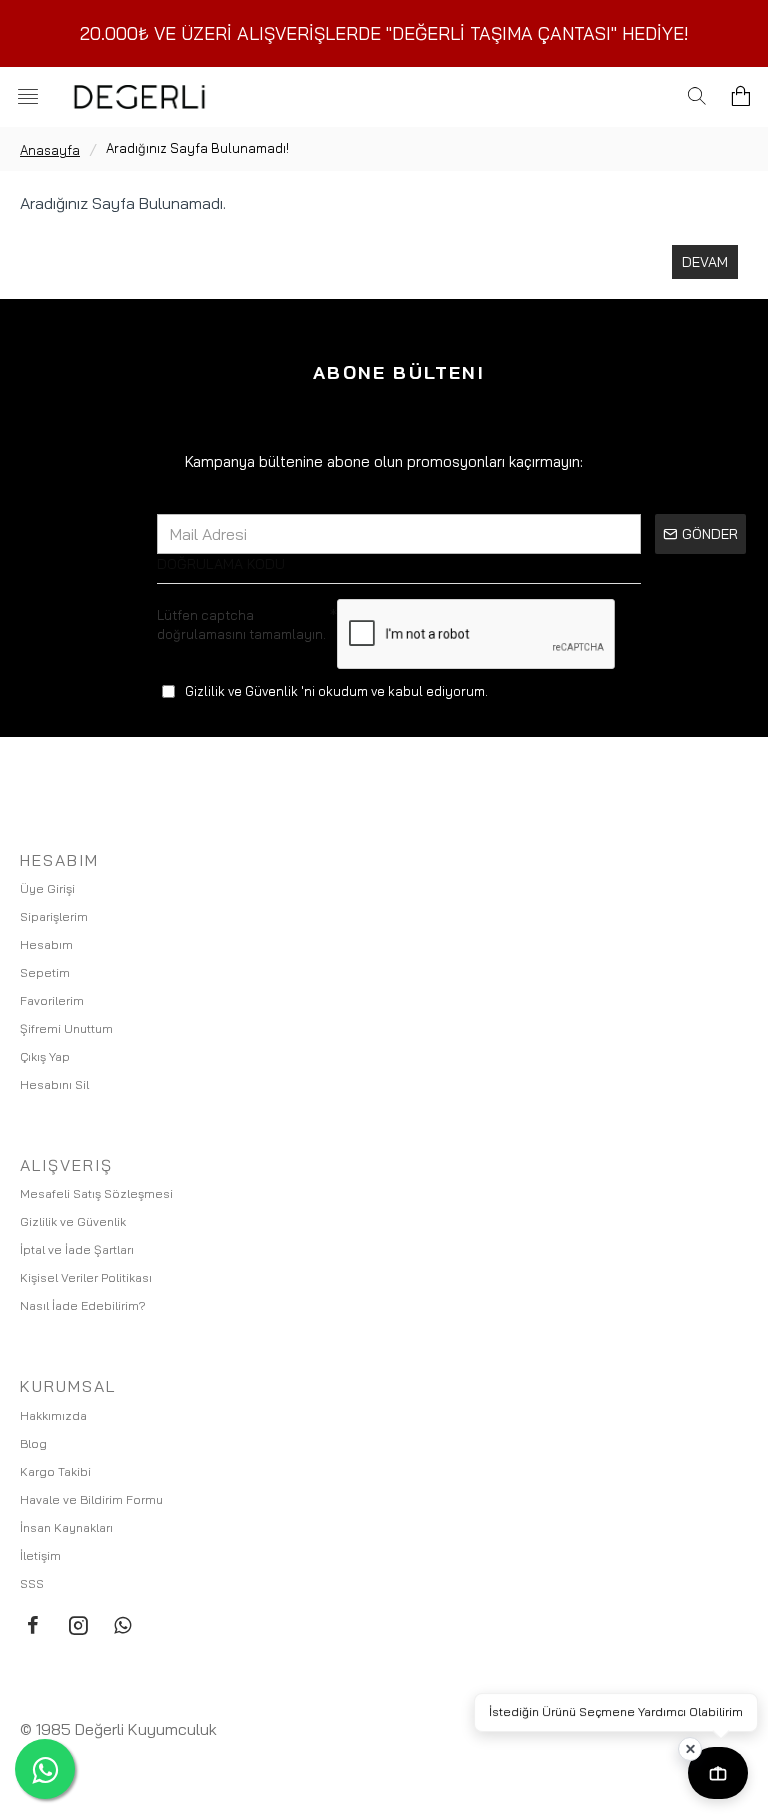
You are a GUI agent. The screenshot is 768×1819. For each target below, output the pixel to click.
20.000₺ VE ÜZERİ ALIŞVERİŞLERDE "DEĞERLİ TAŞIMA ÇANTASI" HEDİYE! (384, 33)
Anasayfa (50, 150)
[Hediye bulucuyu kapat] (690, 1749)
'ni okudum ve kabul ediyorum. (336, 691)
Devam (705, 262)
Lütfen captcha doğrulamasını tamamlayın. (241, 625)
